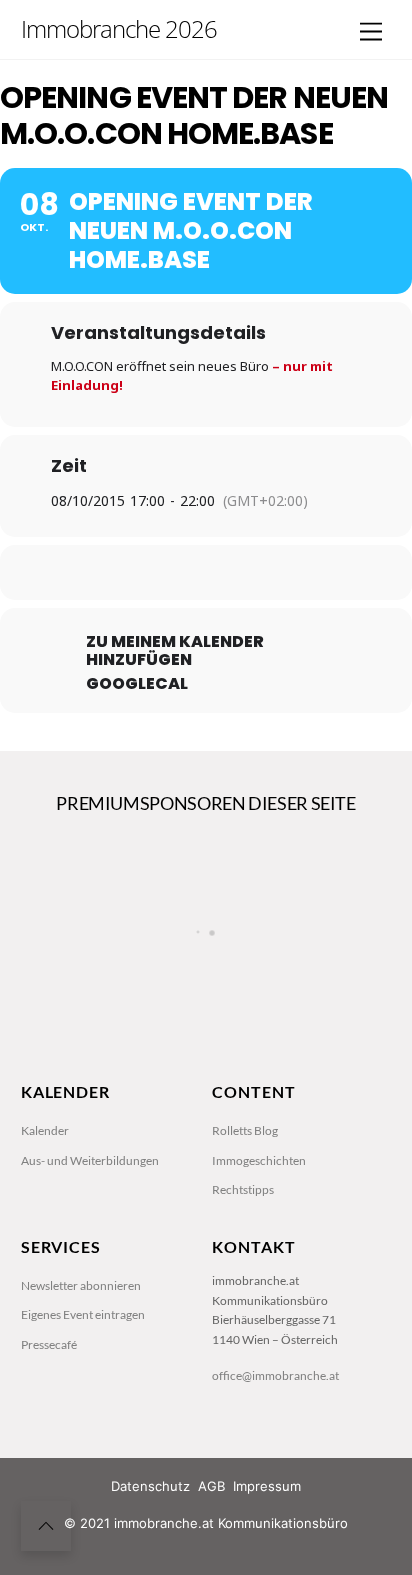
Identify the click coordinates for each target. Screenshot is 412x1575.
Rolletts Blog (245, 1130)
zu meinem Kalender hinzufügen (175, 651)
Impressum (267, 1486)
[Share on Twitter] (163, 572)
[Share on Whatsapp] (243, 572)
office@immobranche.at (275, 1375)
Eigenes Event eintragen (83, 1314)
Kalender (45, 1130)
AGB (211, 1486)
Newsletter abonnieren (81, 1285)
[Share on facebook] (123, 572)
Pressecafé (49, 1344)
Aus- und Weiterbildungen (90, 1160)
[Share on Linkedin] (203, 572)
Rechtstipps (243, 1189)
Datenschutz (150, 1486)
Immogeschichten (259, 1160)
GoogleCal (137, 684)
